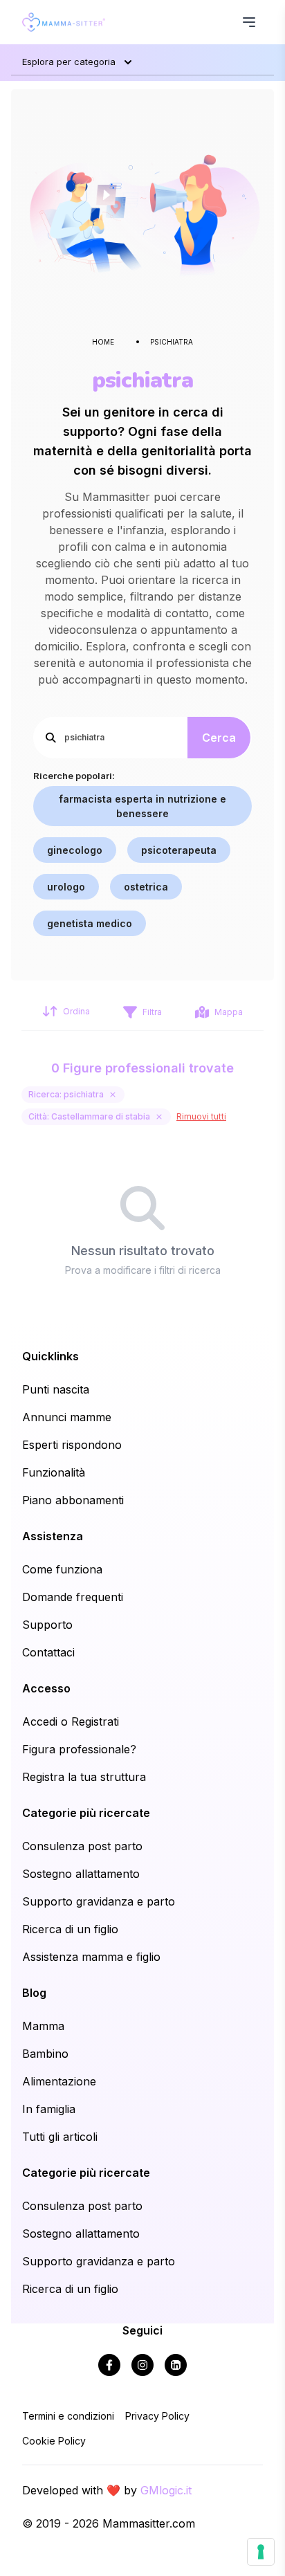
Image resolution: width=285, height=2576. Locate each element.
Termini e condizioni (68, 2416)
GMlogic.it (166, 2490)
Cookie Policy (54, 2441)
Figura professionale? (79, 1749)
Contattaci (48, 1652)
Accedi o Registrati (71, 1721)
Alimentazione (59, 2081)
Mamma (43, 2026)
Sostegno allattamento (81, 1874)
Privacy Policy (157, 2416)
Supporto (47, 1625)
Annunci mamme (67, 1417)
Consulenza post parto (82, 1846)
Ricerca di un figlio (70, 1929)
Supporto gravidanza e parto (99, 1901)
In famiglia (49, 2109)
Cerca (219, 738)
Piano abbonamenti (73, 1500)
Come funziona (62, 1569)
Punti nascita (56, 1389)
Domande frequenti (73, 1597)
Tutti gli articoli (60, 2137)
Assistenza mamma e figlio (91, 1957)
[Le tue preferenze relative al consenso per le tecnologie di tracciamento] (261, 2552)
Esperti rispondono (72, 1445)
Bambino (45, 2054)
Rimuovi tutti (201, 1116)
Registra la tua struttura (84, 1777)
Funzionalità (54, 1472)
